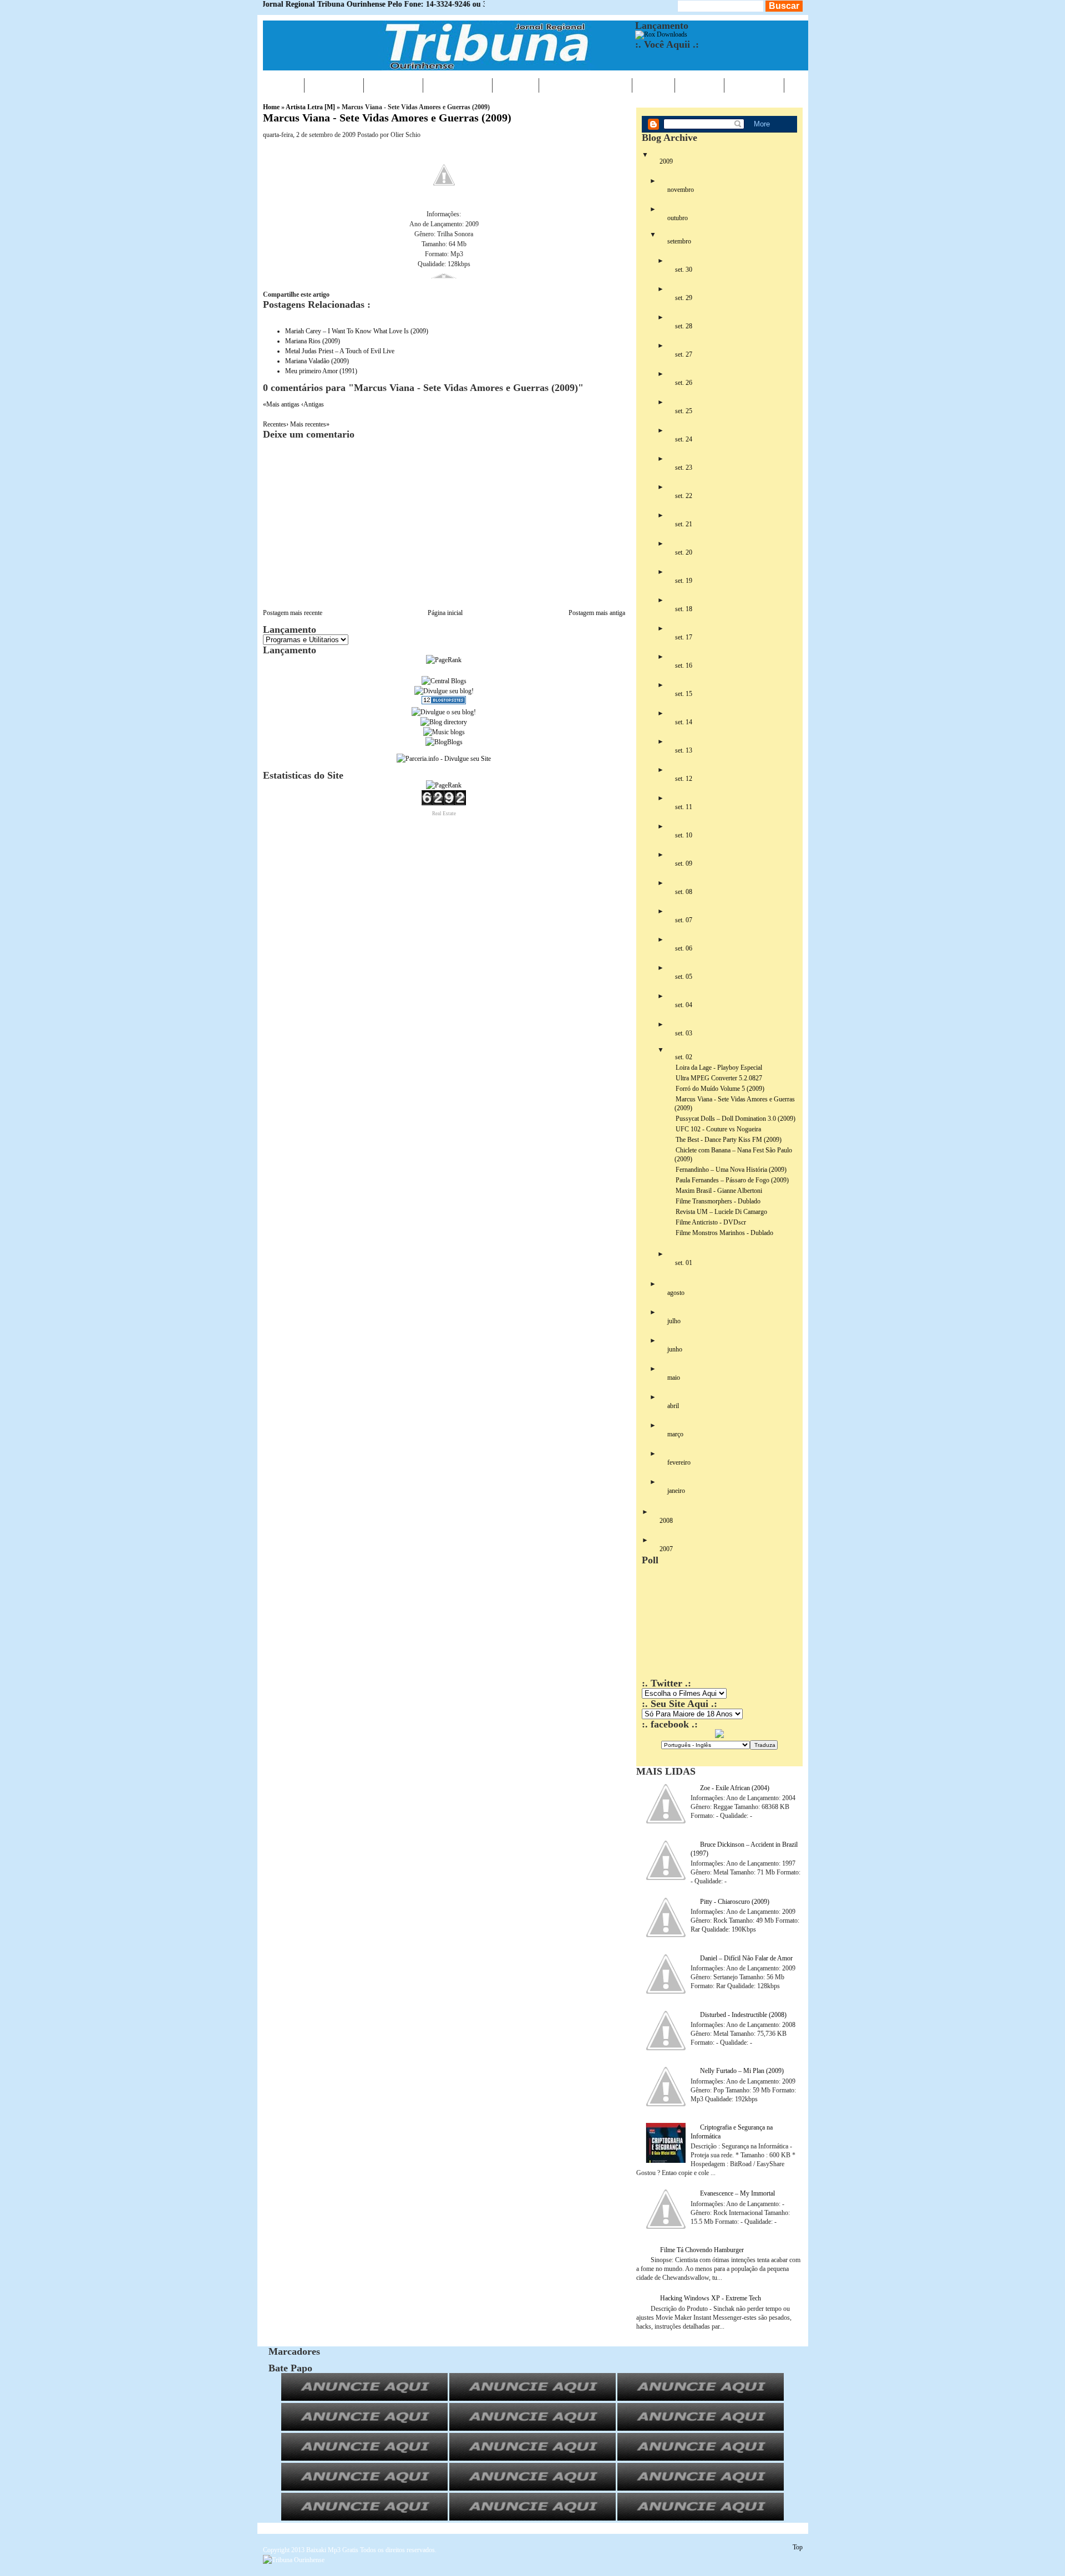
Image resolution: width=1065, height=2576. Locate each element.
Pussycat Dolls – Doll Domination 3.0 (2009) (736, 1119)
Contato (754, 85)
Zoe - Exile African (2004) (735, 1788)
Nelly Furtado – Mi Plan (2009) (742, 2071)
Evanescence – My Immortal (737, 2193)
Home (283, 85)
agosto (676, 1293)
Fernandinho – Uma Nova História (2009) (731, 1170)
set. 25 (684, 411)
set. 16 (684, 665)
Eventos (393, 85)
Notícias (334, 85)
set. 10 (684, 835)
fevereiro (679, 1462)
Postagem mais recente (293, 613)
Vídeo (653, 85)
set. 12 (684, 779)
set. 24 (684, 439)
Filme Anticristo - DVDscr (711, 1222)
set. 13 (684, 750)
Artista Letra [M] (310, 107)
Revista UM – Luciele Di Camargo (721, 1212)
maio (674, 1378)
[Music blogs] (444, 732)
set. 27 (684, 354)
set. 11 (684, 807)
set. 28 (684, 326)
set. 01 (684, 1263)
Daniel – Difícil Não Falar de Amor (746, 1958)
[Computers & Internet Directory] (444, 722)
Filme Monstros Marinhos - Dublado (724, 1233)
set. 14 (684, 722)
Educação (458, 85)
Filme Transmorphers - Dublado (718, 1201)
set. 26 (684, 383)
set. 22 (684, 496)
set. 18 (684, 609)
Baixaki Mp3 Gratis (332, 2550)
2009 (666, 161)
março (675, 1434)
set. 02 (684, 1057)
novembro (681, 190)
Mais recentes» (310, 424)
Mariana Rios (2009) (313, 341)
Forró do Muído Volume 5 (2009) (720, 1089)
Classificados (585, 85)
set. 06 (684, 948)
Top (798, 2547)
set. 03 (684, 1033)
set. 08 (684, 892)
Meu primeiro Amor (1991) (321, 371)
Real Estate (444, 814)
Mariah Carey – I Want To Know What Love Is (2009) (357, 331)
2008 (666, 1521)
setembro (679, 241)
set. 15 (684, 694)
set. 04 (684, 1005)
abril (673, 1406)
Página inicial (445, 613)
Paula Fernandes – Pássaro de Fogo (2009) (732, 1180)
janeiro (676, 1491)
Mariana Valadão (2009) (317, 361)
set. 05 (684, 977)
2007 (666, 1549)
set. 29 (684, 298)
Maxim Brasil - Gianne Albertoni (719, 1191)
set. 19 (684, 581)
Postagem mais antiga (597, 613)
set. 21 (684, 524)
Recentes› (277, 424)
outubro (678, 218)
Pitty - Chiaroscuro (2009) (735, 1902)
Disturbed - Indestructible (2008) (743, 2015)
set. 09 (684, 863)
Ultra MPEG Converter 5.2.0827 (719, 1078)
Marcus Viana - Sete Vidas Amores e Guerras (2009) (387, 118)
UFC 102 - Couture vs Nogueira (718, 1129)
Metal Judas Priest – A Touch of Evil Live (340, 351)
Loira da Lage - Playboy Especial (719, 1068)
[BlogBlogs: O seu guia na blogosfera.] (444, 742)
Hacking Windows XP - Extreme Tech (711, 2298)
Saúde (516, 85)
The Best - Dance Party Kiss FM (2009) (729, 1140)
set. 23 (684, 468)
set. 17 (684, 637)
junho (675, 1349)
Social (699, 85)
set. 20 (684, 552)
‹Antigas (313, 404)
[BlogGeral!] (444, 691)
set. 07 (684, 920)
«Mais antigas (282, 404)
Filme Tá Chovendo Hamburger (702, 2250)
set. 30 (684, 270)
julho (674, 1321)
